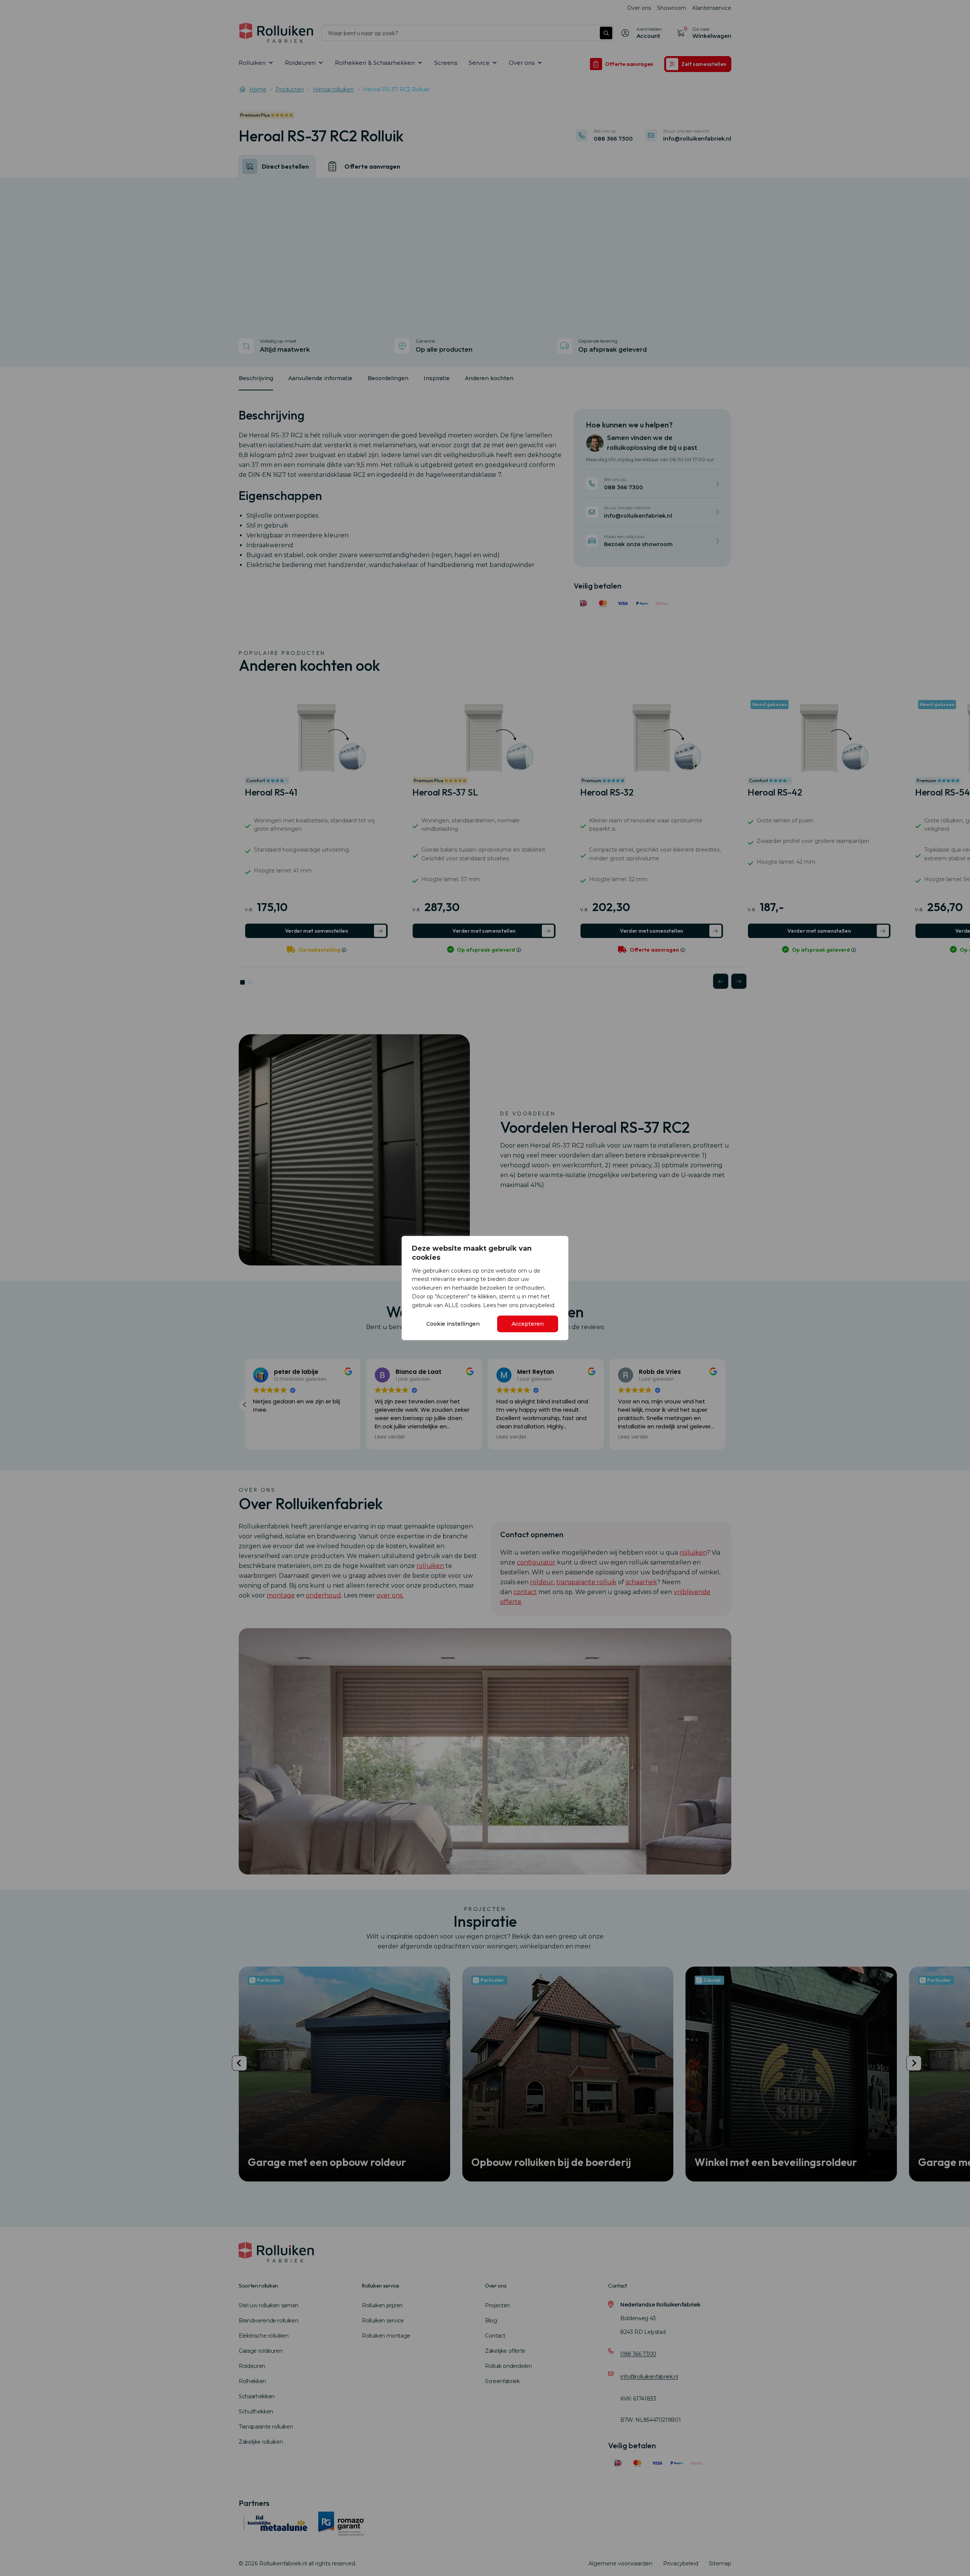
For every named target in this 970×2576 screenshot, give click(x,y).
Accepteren (528, 1324)
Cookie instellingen (453, 1324)
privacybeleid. (538, 1305)
